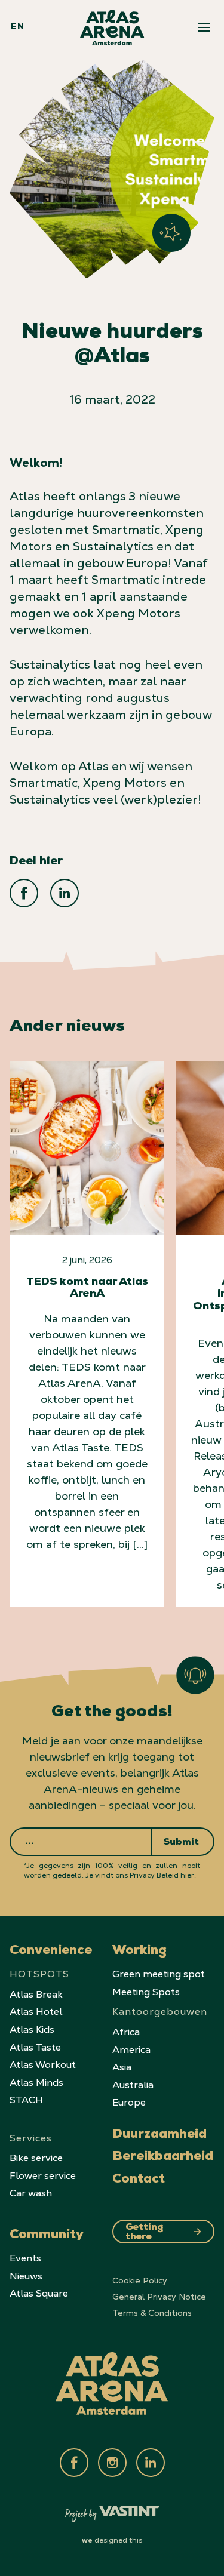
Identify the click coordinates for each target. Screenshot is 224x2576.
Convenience (51, 1952)
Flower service (43, 2176)
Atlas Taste (35, 2047)
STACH (26, 2100)
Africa (126, 2032)
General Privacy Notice (159, 2297)
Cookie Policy (140, 2280)
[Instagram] (112, 2463)
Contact (139, 2180)
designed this (112, 2540)
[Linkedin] (151, 2463)
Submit (181, 1843)
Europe (129, 2102)
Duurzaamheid (159, 2135)
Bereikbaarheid (163, 2158)
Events (25, 2258)
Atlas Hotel (36, 2012)
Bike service (36, 2158)
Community (47, 2236)
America (131, 2050)
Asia (122, 2067)
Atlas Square (39, 2293)
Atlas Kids (32, 2029)
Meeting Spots (146, 1992)
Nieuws (26, 2276)
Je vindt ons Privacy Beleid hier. (141, 1875)
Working (139, 1952)
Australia (133, 2085)
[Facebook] (74, 2463)
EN (17, 27)
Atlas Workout (43, 2065)
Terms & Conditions (152, 2313)
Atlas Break (36, 1994)
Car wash (31, 2193)
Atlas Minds (36, 2083)
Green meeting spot (159, 1974)
